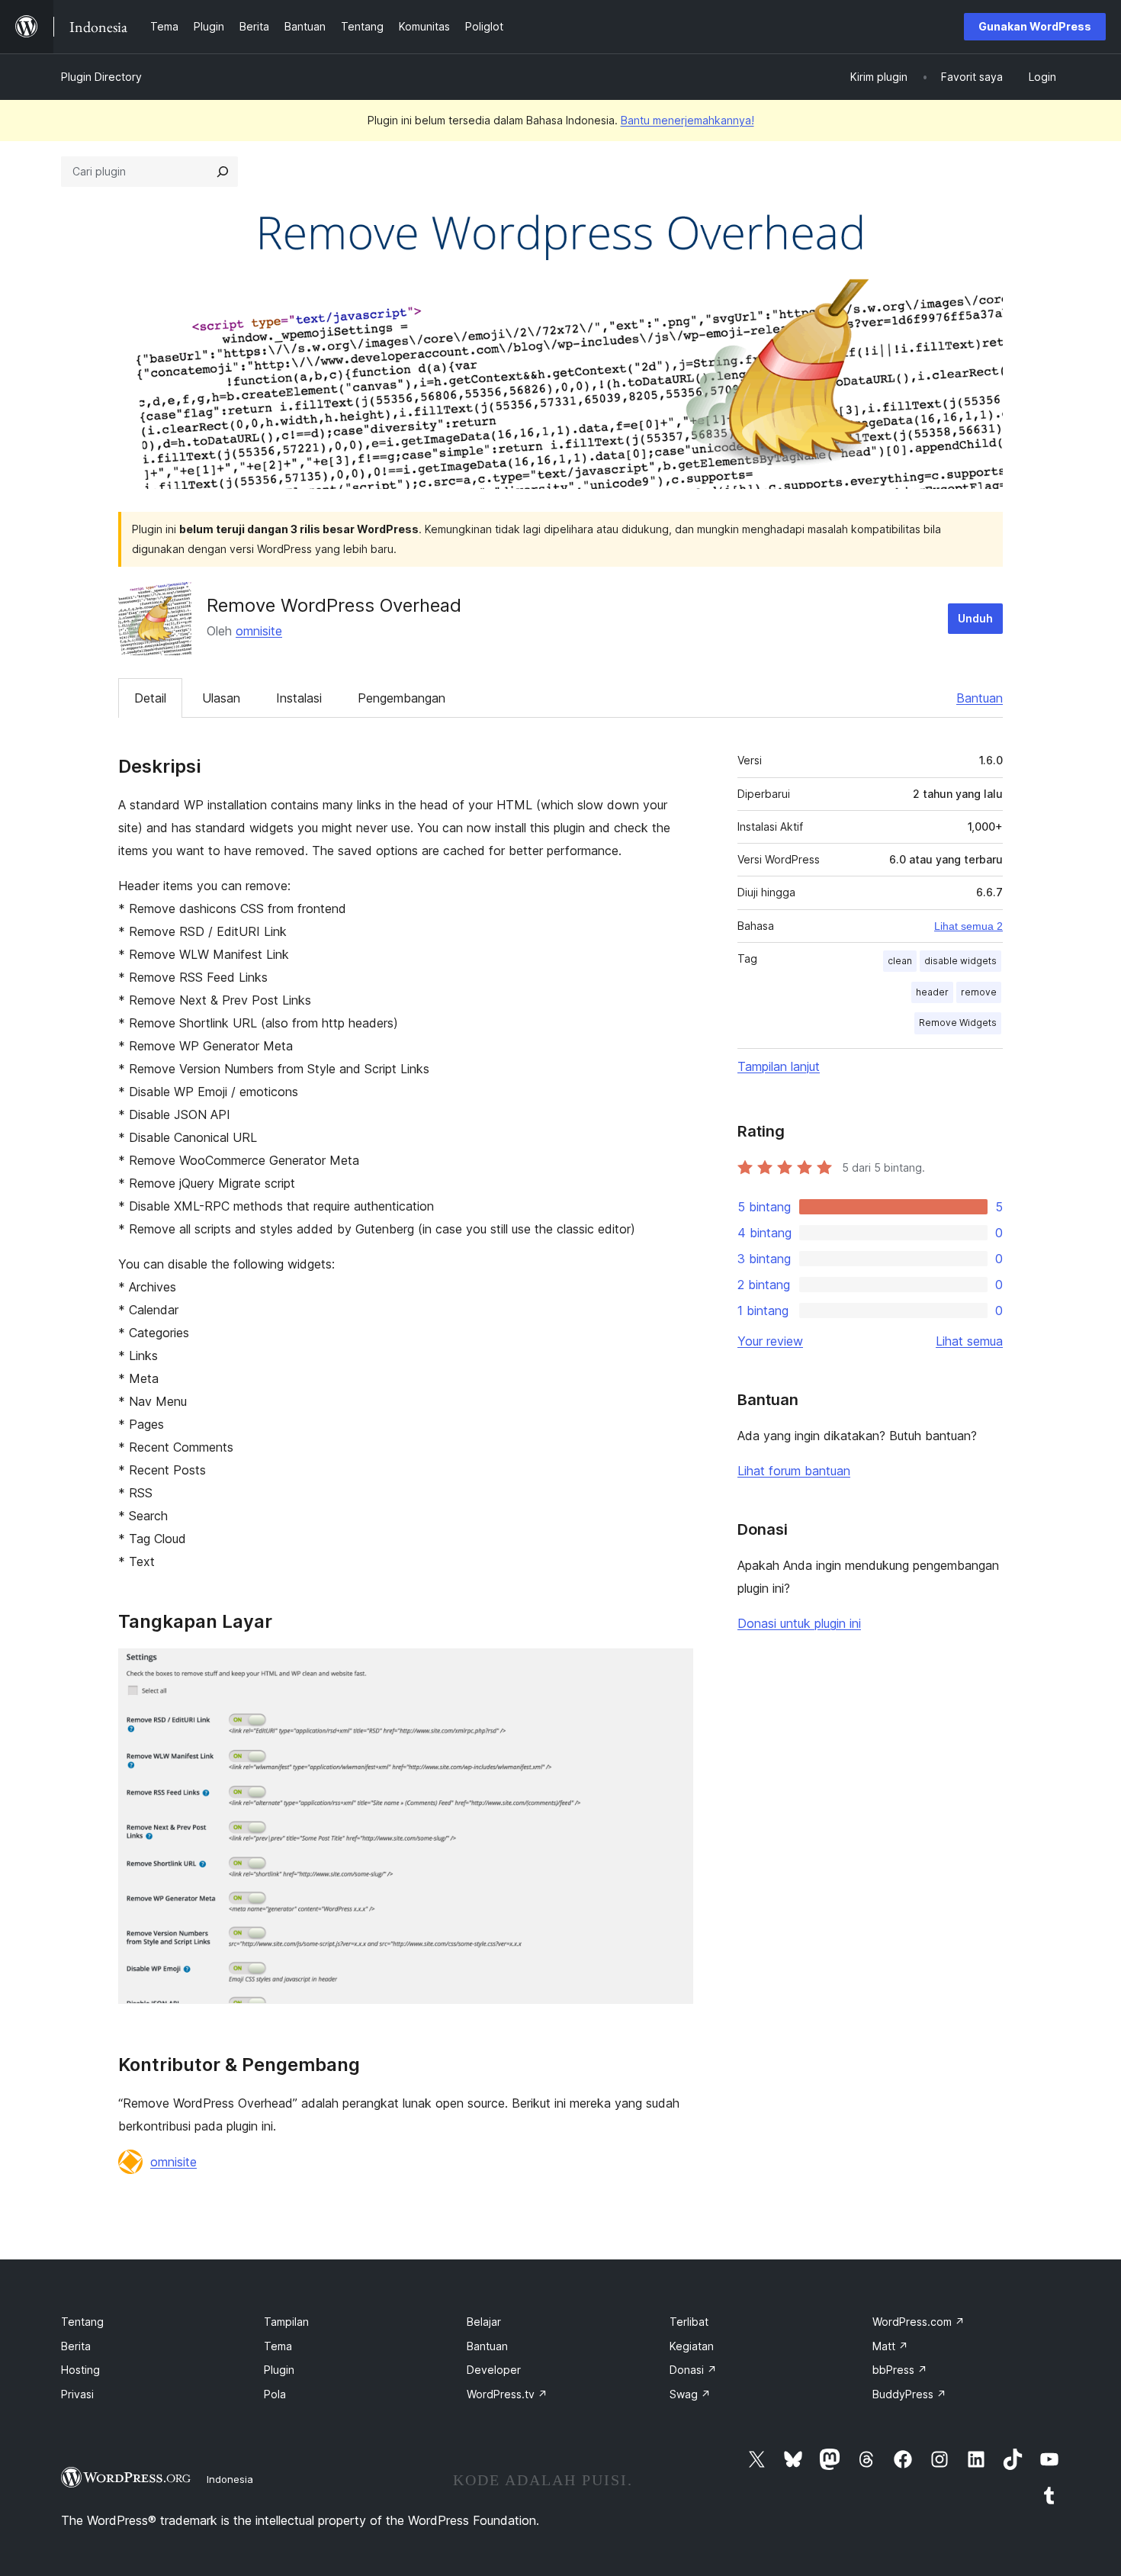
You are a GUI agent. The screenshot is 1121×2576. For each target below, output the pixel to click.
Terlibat (689, 2322)
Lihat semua (969, 1341)
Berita (76, 2346)
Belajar (484, 2322)
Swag (690, 2394)
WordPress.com (919, 2322)
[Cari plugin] (223, 172)
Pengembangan (402, 698)
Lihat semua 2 (968, 926)
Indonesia (230, 2479)
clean (900, 961)
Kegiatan (692, 2346)
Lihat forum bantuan (794, 1471)
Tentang (82, 2322)
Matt (890, 2346)
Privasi (77, 2394)
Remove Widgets (958, 1023)
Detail (150, 698)
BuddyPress (909, 2394)
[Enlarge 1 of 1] (673, 1669)
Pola (275, 2394)
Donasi (693, 2370)
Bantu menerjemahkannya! (687, 120)
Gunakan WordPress (1035, 26)
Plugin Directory (101, 77)
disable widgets (960, 961)
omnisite (259, 631)
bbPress (900, 2370)
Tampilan (286, 2322)
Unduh (975, 618)
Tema (278, 2346)
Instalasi (299, 698)
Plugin (279, 2370)
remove (979, 992)
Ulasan (221, 698)
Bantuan (980, 698)
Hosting (80, 2370)
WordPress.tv (507, 2394)
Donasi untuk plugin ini (799, 1623)
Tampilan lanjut (779, 1066)
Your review (770, 1341)
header (932, 992)
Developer (494, 2370)
